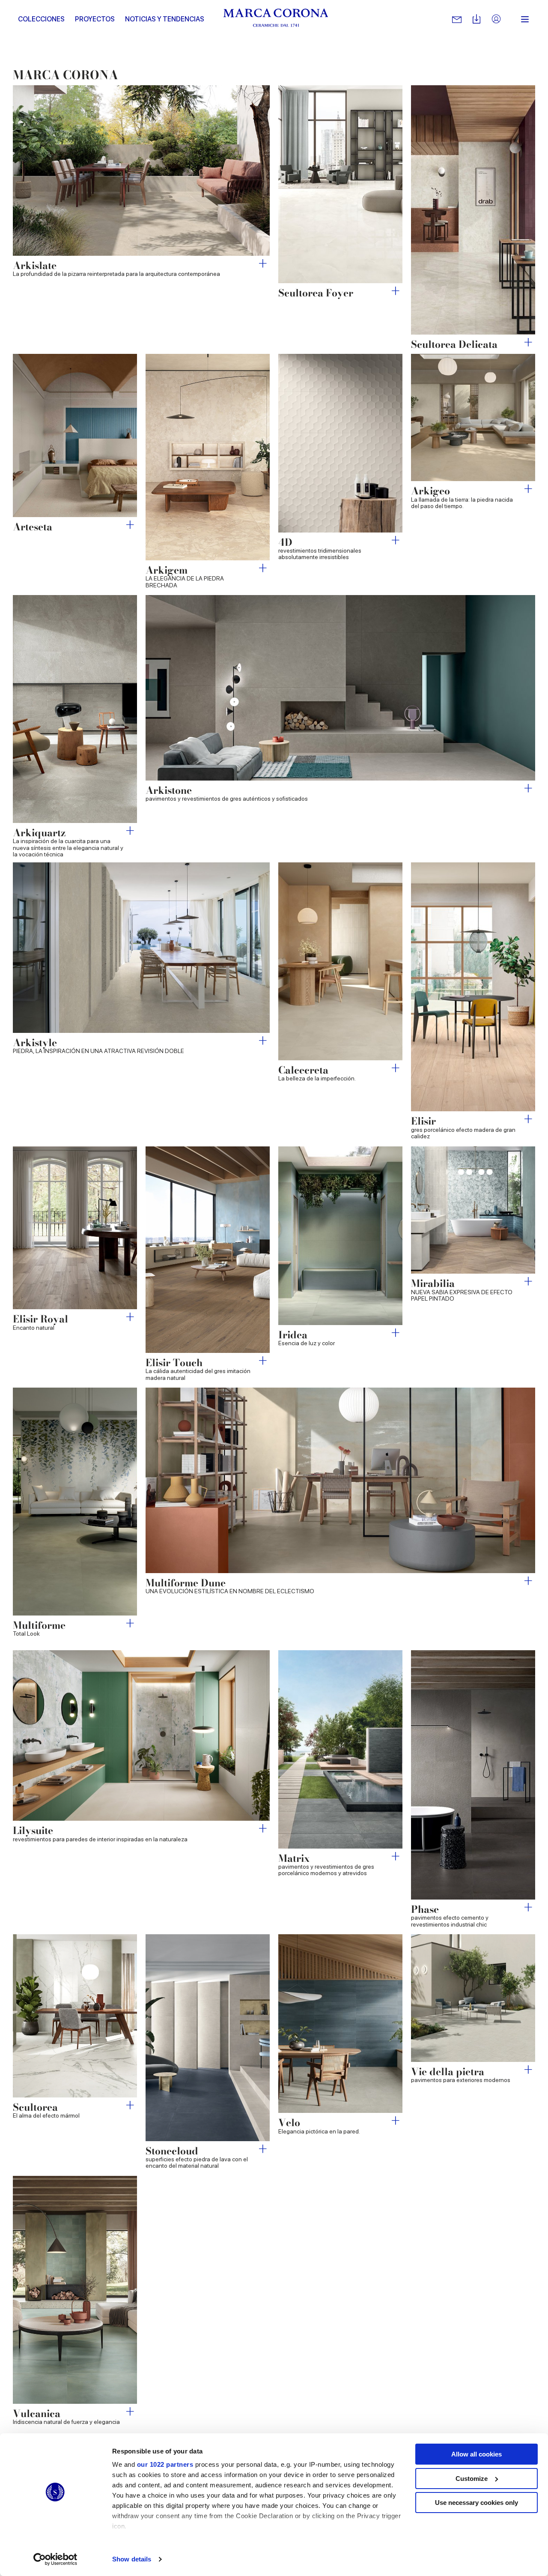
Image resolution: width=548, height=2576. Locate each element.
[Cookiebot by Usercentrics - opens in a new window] (55, 2559)
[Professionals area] (496, 19)
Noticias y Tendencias (165, 19)
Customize (472, 2479)
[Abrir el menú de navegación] (525, 19)
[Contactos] (457, 19)
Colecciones (41, 19)
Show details (132, 2559)
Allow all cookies (477, 2454)
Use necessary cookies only (477, 2503)
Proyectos (95, 19)
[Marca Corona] (276, 19)
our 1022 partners (165, 2464)
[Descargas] (477, 19)
